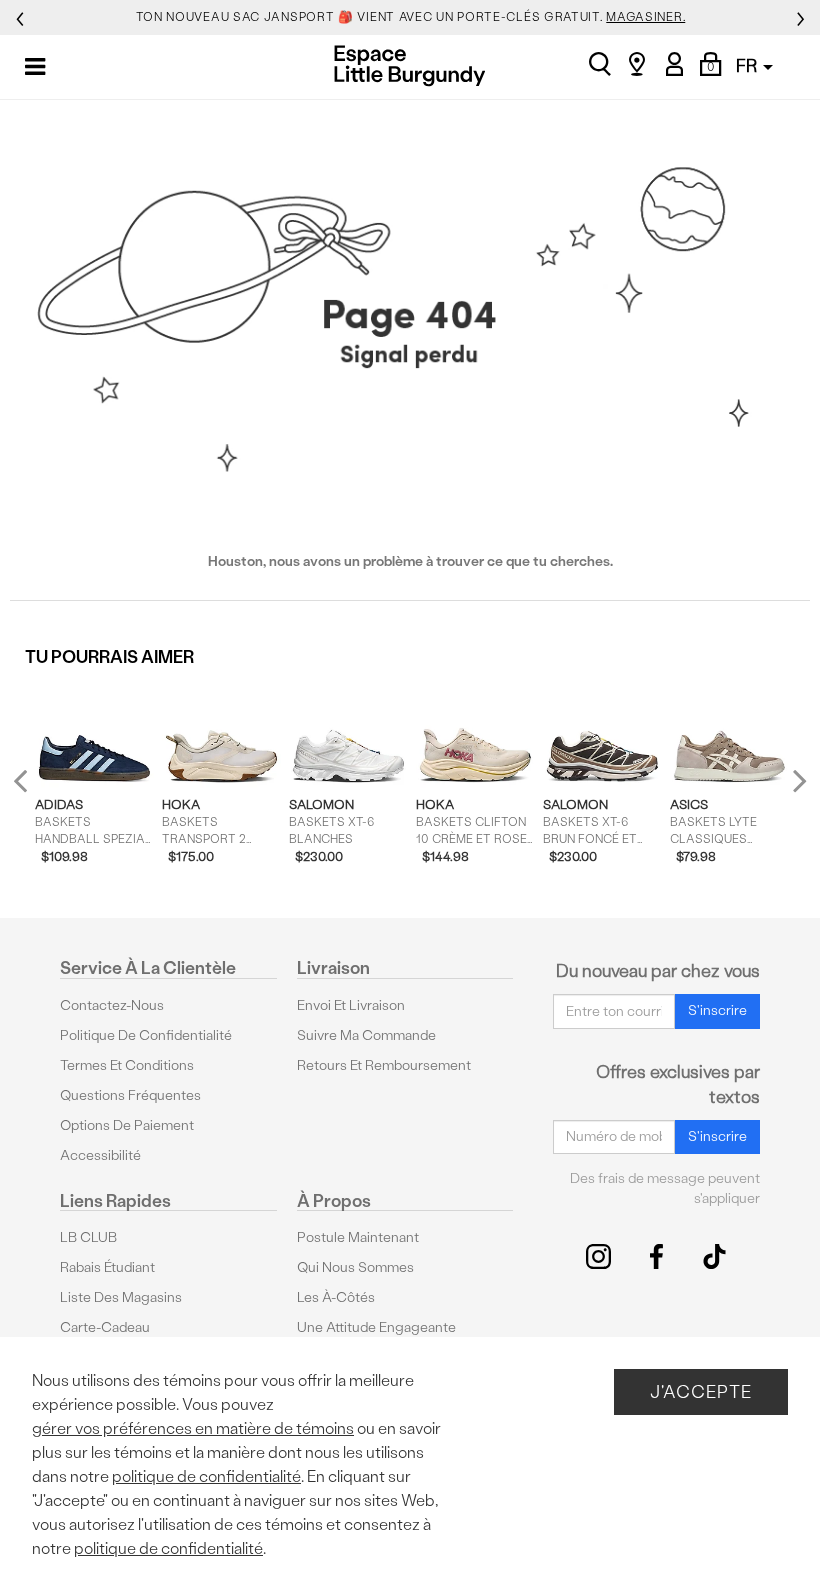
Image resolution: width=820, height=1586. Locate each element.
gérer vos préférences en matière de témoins (193, 1428)
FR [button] (748, 65)
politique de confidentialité (206, 1476)
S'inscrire (717, 1010)
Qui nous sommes (355, 1267)
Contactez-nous (112, 1005)
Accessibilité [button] (100, 1155)
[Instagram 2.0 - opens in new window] (598, 1256)
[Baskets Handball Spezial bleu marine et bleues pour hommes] (94, 732)
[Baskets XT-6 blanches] (348, 732)
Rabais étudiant (107, 1267)
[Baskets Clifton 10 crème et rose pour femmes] (475, 732)
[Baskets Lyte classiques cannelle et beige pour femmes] (729, 732)
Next (795, 780)
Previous (33, 789)
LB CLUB (88, 1237)
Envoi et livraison (351, 1005)
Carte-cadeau (105, 1327)
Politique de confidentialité (146, 1035)
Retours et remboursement (384, 1065)
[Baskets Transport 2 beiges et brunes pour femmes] (221, 732)
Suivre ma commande (366, 1035)
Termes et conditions (127, 1065)
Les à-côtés (336, 1297)
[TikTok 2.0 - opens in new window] (714, 1256)
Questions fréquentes (130, 1095)
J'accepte (701, 1391)
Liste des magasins (121, 1297)
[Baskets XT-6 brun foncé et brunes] (602, 732)
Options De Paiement (127, 1125)
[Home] (409, 65)
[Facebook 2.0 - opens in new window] (656, 1256)
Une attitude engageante (376, 1327)
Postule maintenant (358, 1237)
